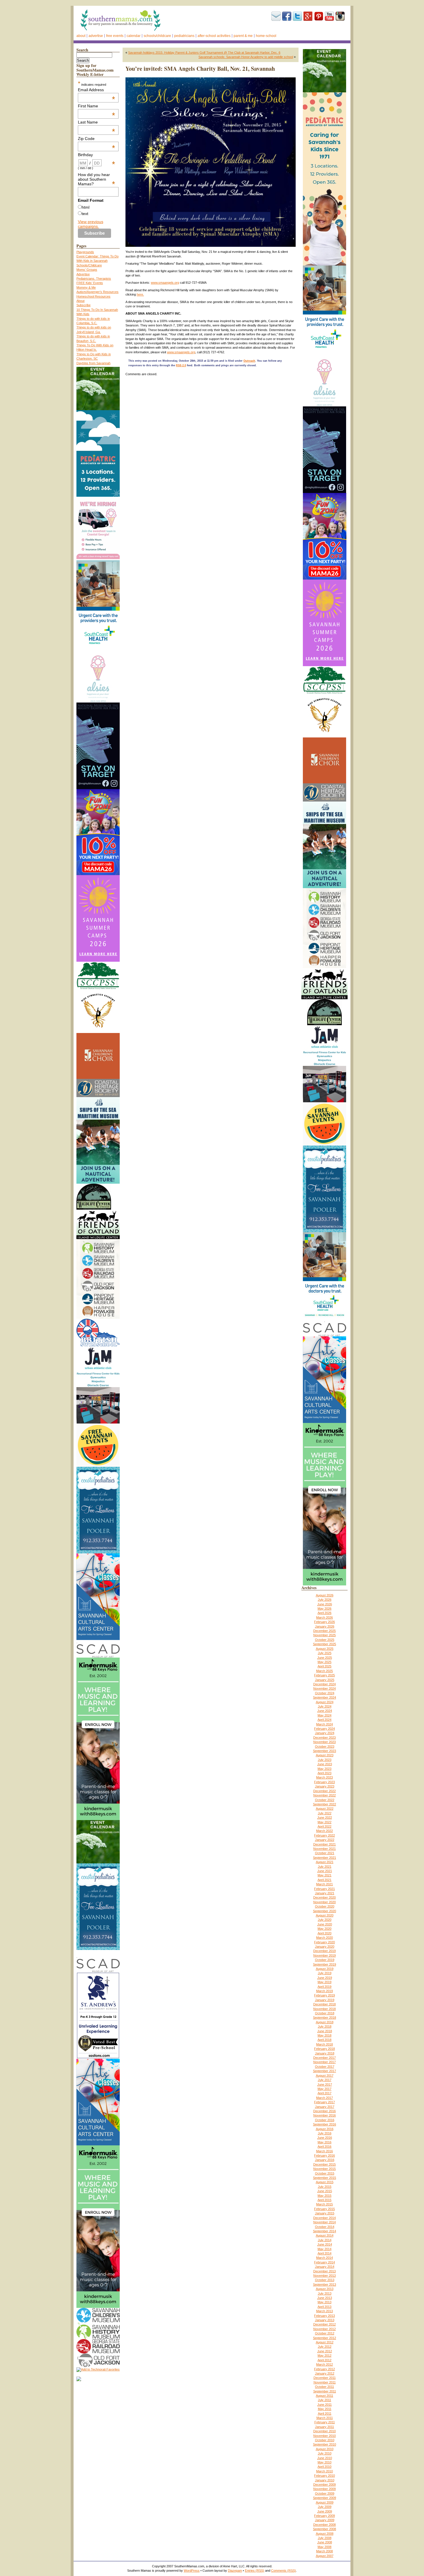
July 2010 (325, 2453)
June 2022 (325, 1817)
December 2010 (324, 2431)
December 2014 (324, 2218)
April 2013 (324, 2307)
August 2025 (325, 1649)
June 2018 (325, 2031)
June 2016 (325, 2138)
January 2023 (325, 1786)
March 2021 (324, 1884)
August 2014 (325, 2235)
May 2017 (324, 2089)
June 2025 (325, 1658)
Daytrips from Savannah (93, 363)
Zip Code (97, 139)
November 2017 (324, 2062)
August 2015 (325, 2182)
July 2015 (325, 2187)
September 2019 (324, 1964)
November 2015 (324, 2169)
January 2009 (325, 2520)
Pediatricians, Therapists (94, 279)
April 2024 (324, 1720)
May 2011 (325, 2409)
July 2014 (325, 2240)
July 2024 (325, 1706)
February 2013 (324, 2316)
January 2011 (324, 2427)
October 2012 (325, 2333)
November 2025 (324, 1635)
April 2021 (324, 1880)
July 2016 (325, 2133)
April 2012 (324, 2360)
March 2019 (324, 1991)
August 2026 (325, 1595)
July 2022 (325, 1813)
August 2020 (325, 1915)
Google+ (308, 16)
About (81, 36)
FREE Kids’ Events (90, 283)
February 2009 (324, 2516)
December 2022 (324, 1791)
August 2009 (325, 2502)
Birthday (97, 155)
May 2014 (324, 2249)
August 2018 (325, 2022)
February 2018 (324, 2049)
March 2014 (324, 2258)
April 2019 (324, 1987)
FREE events (115, 36)
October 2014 (325, 2227)
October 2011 (324, 2387)
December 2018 (324, 2004)
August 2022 (325, 1809)
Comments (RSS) (284, 2571)
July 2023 (325, 1760)
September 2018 (324, 2018)
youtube (329, 16)
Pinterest (319, 16)
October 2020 (325, 1906)
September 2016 (324, 2124)
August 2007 (325, 2556)
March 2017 (324, 2098)
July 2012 (325, 2347)
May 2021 (324, 1875)
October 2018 (325, 2013)
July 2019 (325, 1973)
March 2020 (324, 1938)
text (85, 214)
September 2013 (324, 2284)
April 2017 (324, 2093)
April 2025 (324, 1666)
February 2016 (324, 2155)
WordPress (192, 2571)
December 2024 (324, 1684)
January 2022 (325, 1840)
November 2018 (324, 2009)
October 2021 (325, 1853)
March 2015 (324, 2204)
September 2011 (325, 2391)
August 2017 (325, 2076)
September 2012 (324, 2338)
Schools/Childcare (157, 36)
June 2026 (325, 1604)
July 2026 (325, 1600)
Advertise (96, 36)
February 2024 (324, 1729)
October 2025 (325, 1640)
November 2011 (325, 2382)
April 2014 (324, 2253)
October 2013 (325, 2280)
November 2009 (324, 2489)
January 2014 (325, 2267)
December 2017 (324, 2058)
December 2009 (324, 2485)
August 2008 (325, 2534)
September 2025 (324, 1644)
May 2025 (324, 1662)
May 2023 (324, 1769)
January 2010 (325, 2480)
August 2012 (325, 2342)
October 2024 (325, 1693)
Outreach (249, 361)
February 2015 (324, 2209)
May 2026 (324, 1609)
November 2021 (324, 1849)
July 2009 (325, 2507)
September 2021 (324, 1858)
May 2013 (324, 2302)
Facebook (287, 16)
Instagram (340, 16)
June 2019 (325, 1978)
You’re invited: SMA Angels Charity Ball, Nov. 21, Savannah (200, 69)
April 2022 (324, 1826)
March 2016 (324, 2151)
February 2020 (324, 1942)
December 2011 (325, 2378)
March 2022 (324, 1831)
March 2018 (324, 2044)
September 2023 (324, 1751)
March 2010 (324, 2471)
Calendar (134, 36)
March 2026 (324, 1617)
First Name (97, 106)
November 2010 (324, 2436)
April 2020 (324, 1933)
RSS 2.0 (181, 365)
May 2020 (324, 1929)
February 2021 (324, 1889)
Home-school (266, 36)
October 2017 (325, 2067)
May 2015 (324, 2196)
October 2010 (325, 2440)
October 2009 (325, 2493)
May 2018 (324, 2035)
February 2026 (324, 1622)
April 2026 (324, 1613)
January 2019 (325, 2000)
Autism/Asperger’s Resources (97, 292)
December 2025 (324, 1631)
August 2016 (325, 2129)
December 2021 (324, 1844)
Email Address (97, 90)
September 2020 (324, 1911)
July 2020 (325, 1920)
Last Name (97, 122)
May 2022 (324, 1822)
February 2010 (324, 2476)
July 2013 (325, 2293)
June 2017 (325, 2084)
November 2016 (324, 2115)
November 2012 (324, 2329)
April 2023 (324, 1773)
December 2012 (324, 2324)
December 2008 (324, 2525)
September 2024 (324, 1697)
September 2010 (324, 2444)
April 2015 (324, 2200)
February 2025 (324, 1675)
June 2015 (325, 2191)
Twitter (297, 16)
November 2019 (324, 1955)
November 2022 (324, 1795)
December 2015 (324, 2164)
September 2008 (324, 2529)
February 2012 (324, 2369)
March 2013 (324, 2311)
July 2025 (325, 1653)
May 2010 (324, 2462)
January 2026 (325, 1626)
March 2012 (324, 2364)
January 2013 (325, 2320)
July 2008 (325, 2538)
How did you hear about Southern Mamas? (97, 179)
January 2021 (325, 1893)
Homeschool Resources (93, 296)
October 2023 (325, 1746)
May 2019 (324, 1982)
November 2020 (324, 1902)
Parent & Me (243, 36)
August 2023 (325, 1755)
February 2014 (324, 2262)
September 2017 (324, 2071)
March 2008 (324, 2551)
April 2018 (324, 2040)
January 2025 (325, 1680)
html (86, 207)
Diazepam (235, 2571)
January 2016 (325, 2160)
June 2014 (325, 2244)
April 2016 (324, 2147)
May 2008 (324, 2547)
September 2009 (324, 2498)
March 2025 (324, 1671)
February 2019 (324, 1995)
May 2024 (324, 1715)
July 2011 (324, 2400)
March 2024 (324, 1724)
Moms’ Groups (87, 270)
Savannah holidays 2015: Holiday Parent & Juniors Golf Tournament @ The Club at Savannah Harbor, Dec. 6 (204, 53)
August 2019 (325, 1969)
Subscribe (276, 16)
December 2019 (324, 1951)
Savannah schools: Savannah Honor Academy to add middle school (246, 57)
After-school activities (214, 36)
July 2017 (325, 2080)
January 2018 (325, 2053)
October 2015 (325, 2173)
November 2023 (324, 1742)
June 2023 (325, 1764)
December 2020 (324, 1897)
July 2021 (325, 1867)
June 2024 (325, 1711)
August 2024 (325, 1702)
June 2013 (325, 2298)
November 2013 (324, 2276)
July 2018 (325, 2026)
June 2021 (325, 1871)
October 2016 (325, 2120)
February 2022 (324, 1835)
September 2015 (324, 2178)
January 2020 (325, 1947)
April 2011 (325, 2414)
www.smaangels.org (165, 283)
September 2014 (324, 2231)
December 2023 (324, 1738)
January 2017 (325, 2107)
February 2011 (325, 2422)
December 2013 (324, 2271)
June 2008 (325, 2542)
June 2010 (325, 2458)
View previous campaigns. (91, 224)
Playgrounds (85, 252)
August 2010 (325, 2449)
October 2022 (325, 1800)
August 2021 (325, 1862)
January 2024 (325, 1733)
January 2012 (325, 2373)
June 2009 (325, 2511)
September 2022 (324, 1804)
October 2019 (325, 1960)
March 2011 (325, 2418)
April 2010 (324, 2467)
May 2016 (324, 2142)
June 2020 (325, 1924)
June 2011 (324, 2405)
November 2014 (324, 2222)
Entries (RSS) (255, 2571)
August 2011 (324, 2396)
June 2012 (325, 2351)
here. (140, 294)
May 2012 (324, 2355)
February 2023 (324, 1782)
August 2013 (325, 2289)
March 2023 (324, 1777)
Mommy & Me (86, 287)
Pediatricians (184, 36)
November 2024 (324, 1688)
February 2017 (324, 2102)
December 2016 (324, 2111)
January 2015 (325, 2213)
